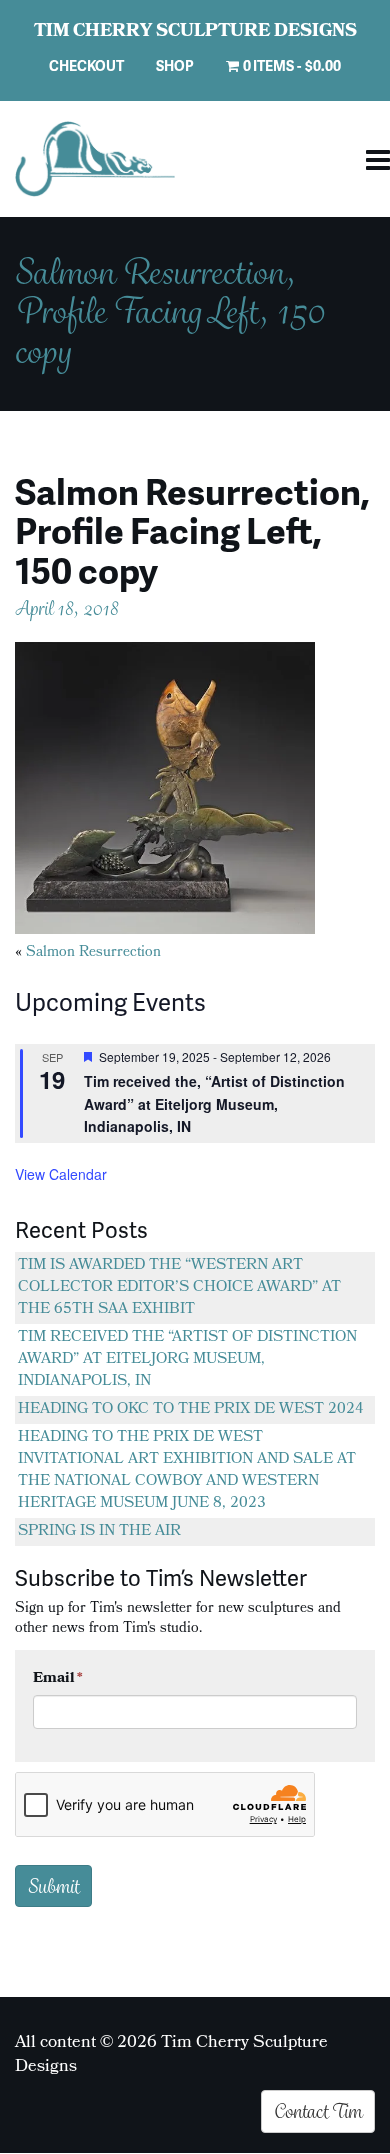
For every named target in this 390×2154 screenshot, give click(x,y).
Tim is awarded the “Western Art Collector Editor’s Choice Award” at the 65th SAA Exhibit (179, 1288)
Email (58, 1679)
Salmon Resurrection (93, 953)
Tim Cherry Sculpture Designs (195, 33)
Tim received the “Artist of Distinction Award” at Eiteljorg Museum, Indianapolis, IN (187, 1360)
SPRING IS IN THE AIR (99, 1532)
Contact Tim (318, 2111)
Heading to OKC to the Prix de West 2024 (191, 1410)
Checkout (86, 65)
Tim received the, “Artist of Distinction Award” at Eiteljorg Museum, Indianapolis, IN (214, 1103)
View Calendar (61, 1174)
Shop (175, 65)
